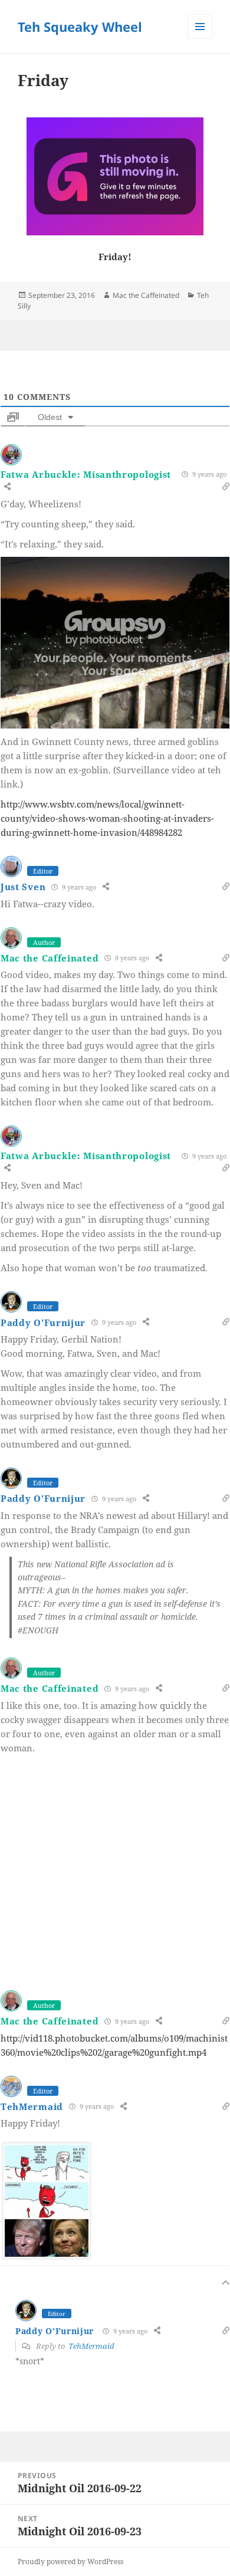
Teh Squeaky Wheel (80, 27)
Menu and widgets (200, 39)
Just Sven (23, 887)
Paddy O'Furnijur (43, 1323)
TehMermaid (32, 2106)
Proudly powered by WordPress (70, 2562)
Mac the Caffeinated (146, 295)
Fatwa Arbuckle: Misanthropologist (86, 474)
